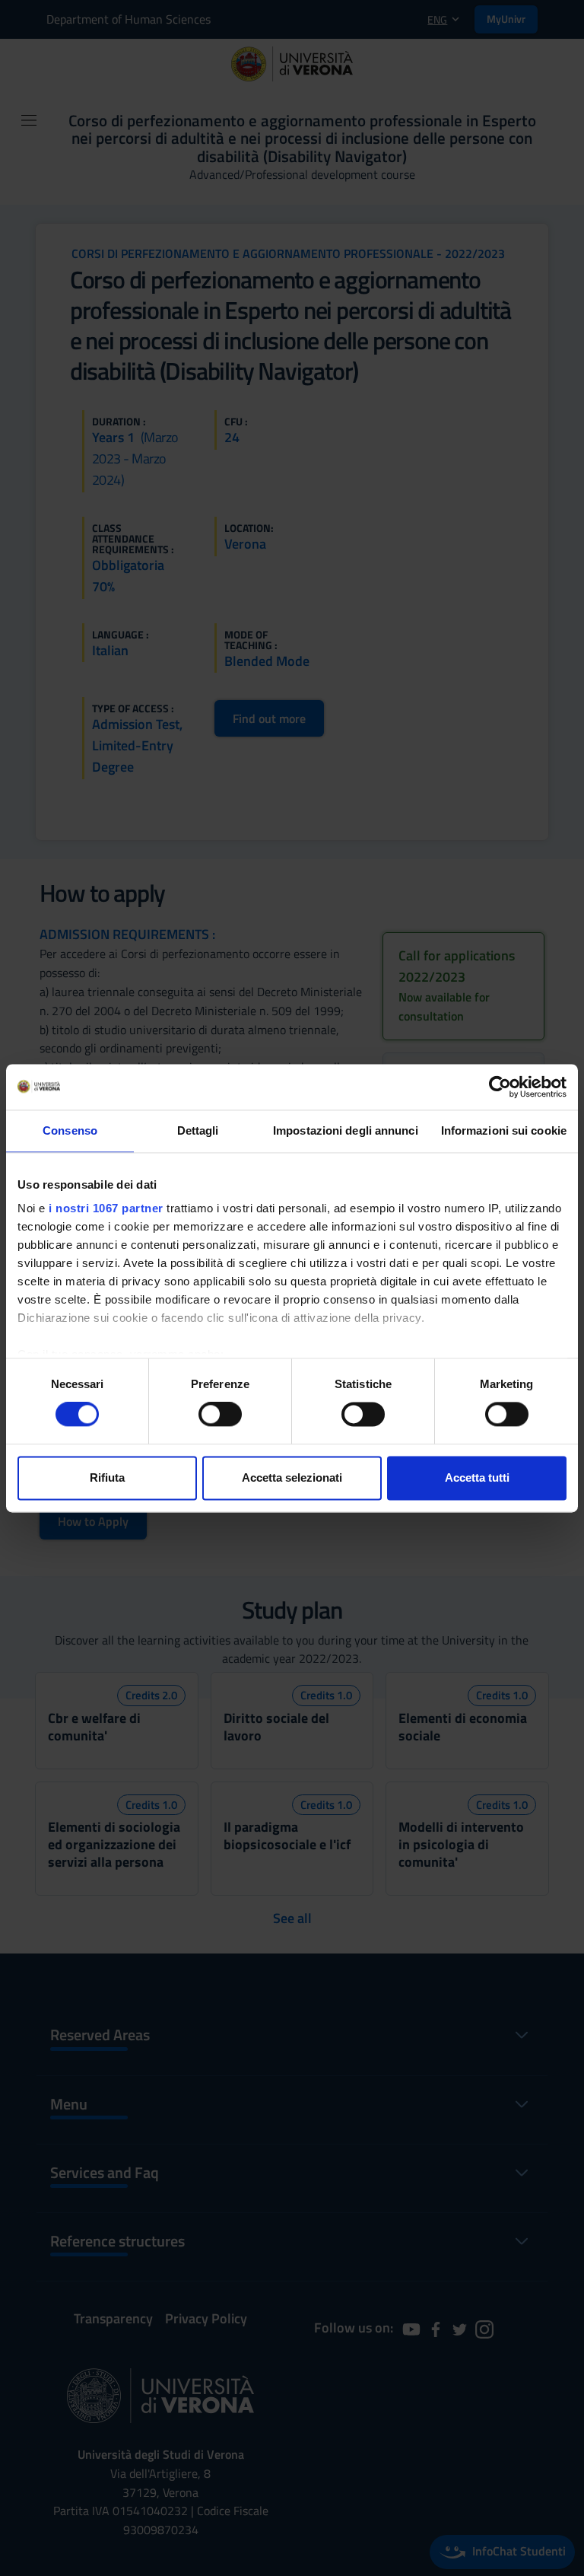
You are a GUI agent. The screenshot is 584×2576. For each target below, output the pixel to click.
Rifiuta (107, 1477)
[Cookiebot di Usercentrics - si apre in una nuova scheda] (500, 1087)
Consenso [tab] (70, 1130)
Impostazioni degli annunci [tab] (346, 1130)
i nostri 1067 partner (106, 1208)
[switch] (220, 1415)
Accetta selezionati (292, 1477)
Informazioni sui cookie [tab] (504, 1130)
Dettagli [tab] (198, 1130)
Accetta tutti (477, 1477)
